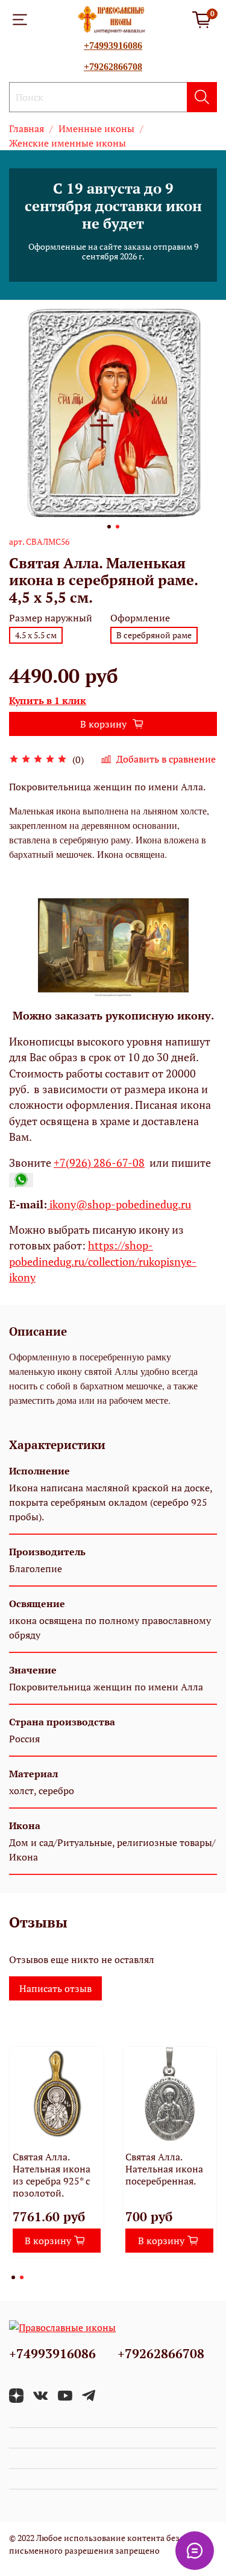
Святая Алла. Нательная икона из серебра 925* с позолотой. (52, 2175)
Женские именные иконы (67, 143)
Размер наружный (51, 618)
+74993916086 (113, 46)
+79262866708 (113, 67)
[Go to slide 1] (109, 527)
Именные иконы (96, 128)
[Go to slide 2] (118, 527)
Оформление (140, 618)
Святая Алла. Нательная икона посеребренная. (164, 2169)
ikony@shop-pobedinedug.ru (119, 1204)
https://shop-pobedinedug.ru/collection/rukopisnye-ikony (103, 1261)
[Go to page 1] (13, 2277)
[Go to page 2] (22, 2277)
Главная (27, 128)
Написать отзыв (55, 1988)
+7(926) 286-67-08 (99, 1163)
